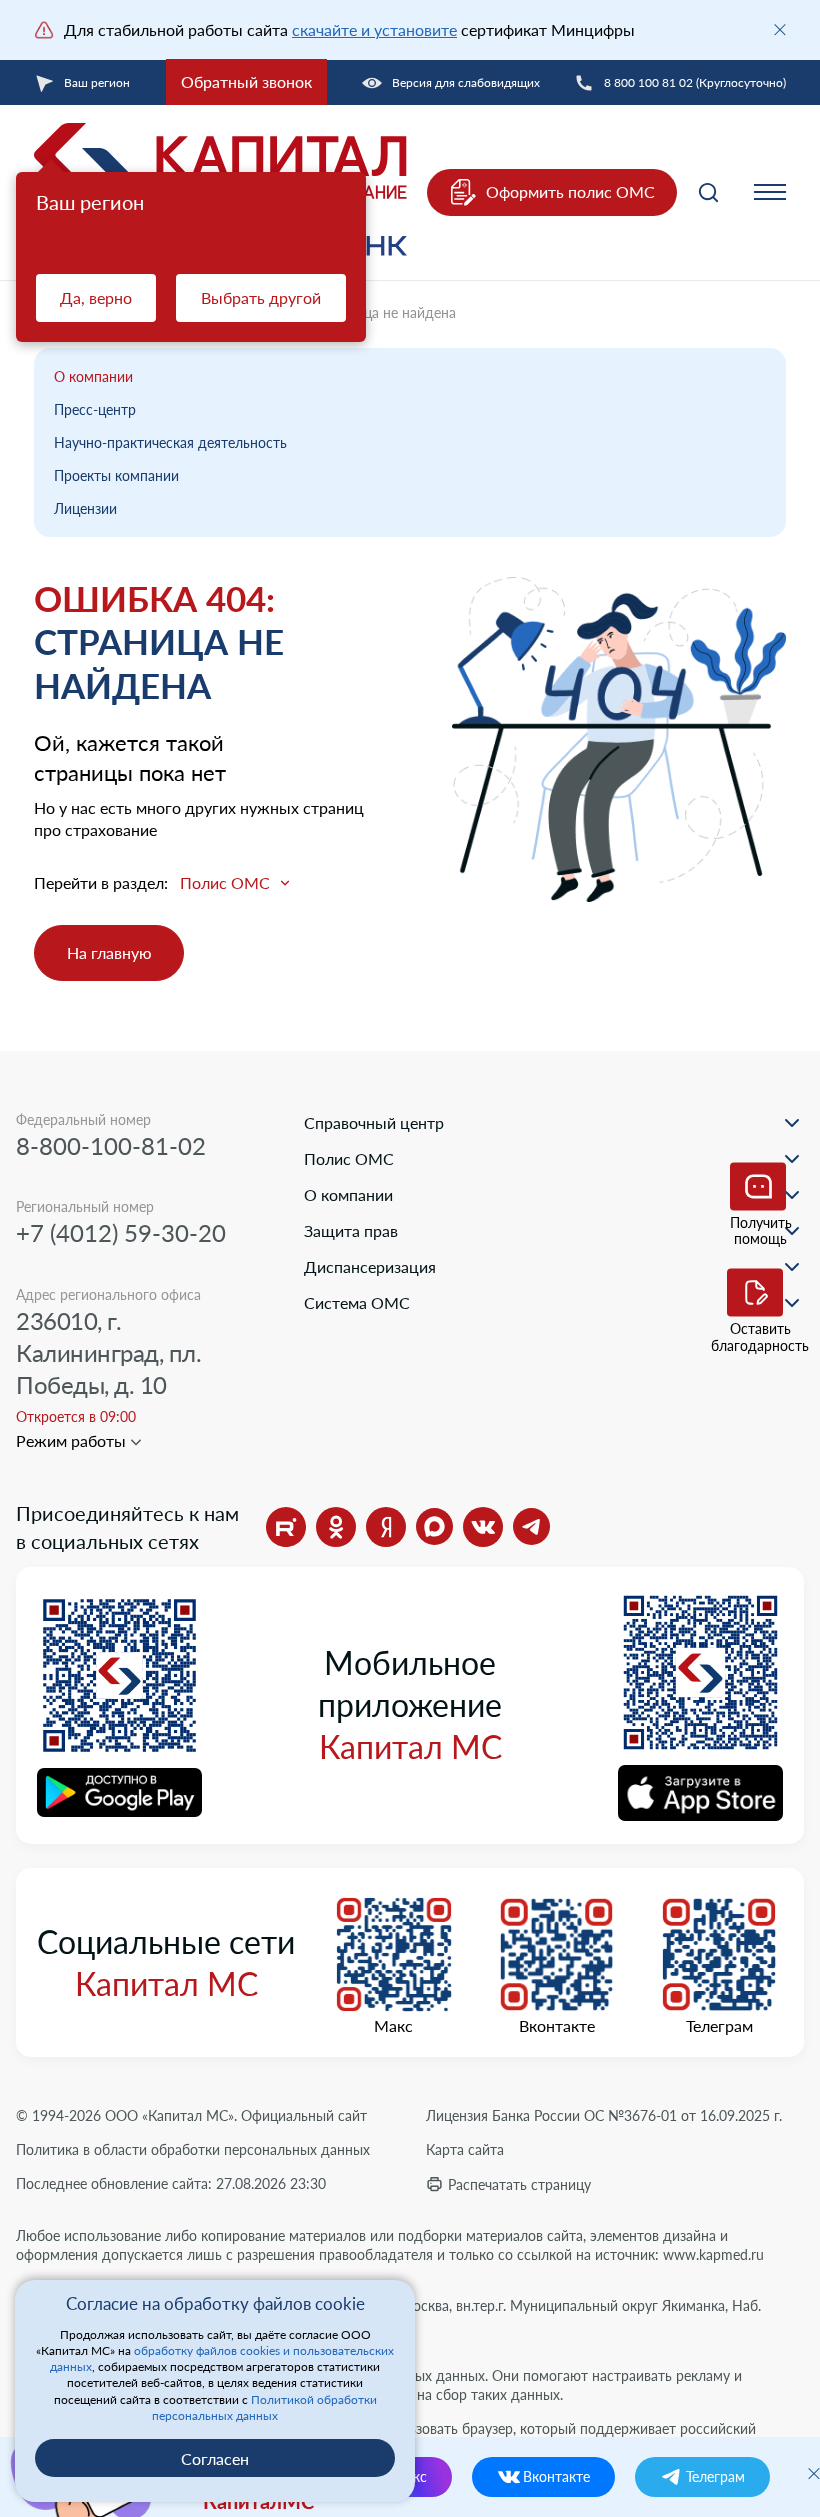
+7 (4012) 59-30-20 (121, 1232)
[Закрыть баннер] (780, 30)
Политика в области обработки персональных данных (193, 2149)
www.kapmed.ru (713, 2254)
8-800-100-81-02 (111, 1145)
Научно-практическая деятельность (170, 442)
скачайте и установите (374, 29)
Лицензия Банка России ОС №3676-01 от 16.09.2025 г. (604, 2115)
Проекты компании (116, 475)
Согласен (215, 2458)
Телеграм (719, 2026)
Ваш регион (97, 82)
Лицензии (85, 508)
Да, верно (96, 297)
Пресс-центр (95, 409)
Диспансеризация (370, 1266)
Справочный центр (374, 1122)
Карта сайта (465, 2149)
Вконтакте (557, 2026)
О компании (93, 376)
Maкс (393, 2026)
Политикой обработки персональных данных (264, 2407)
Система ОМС (357, 1302)
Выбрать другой (261, 297)
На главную (109, 952)
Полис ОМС (349, 1158)
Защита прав (351, 1230)
